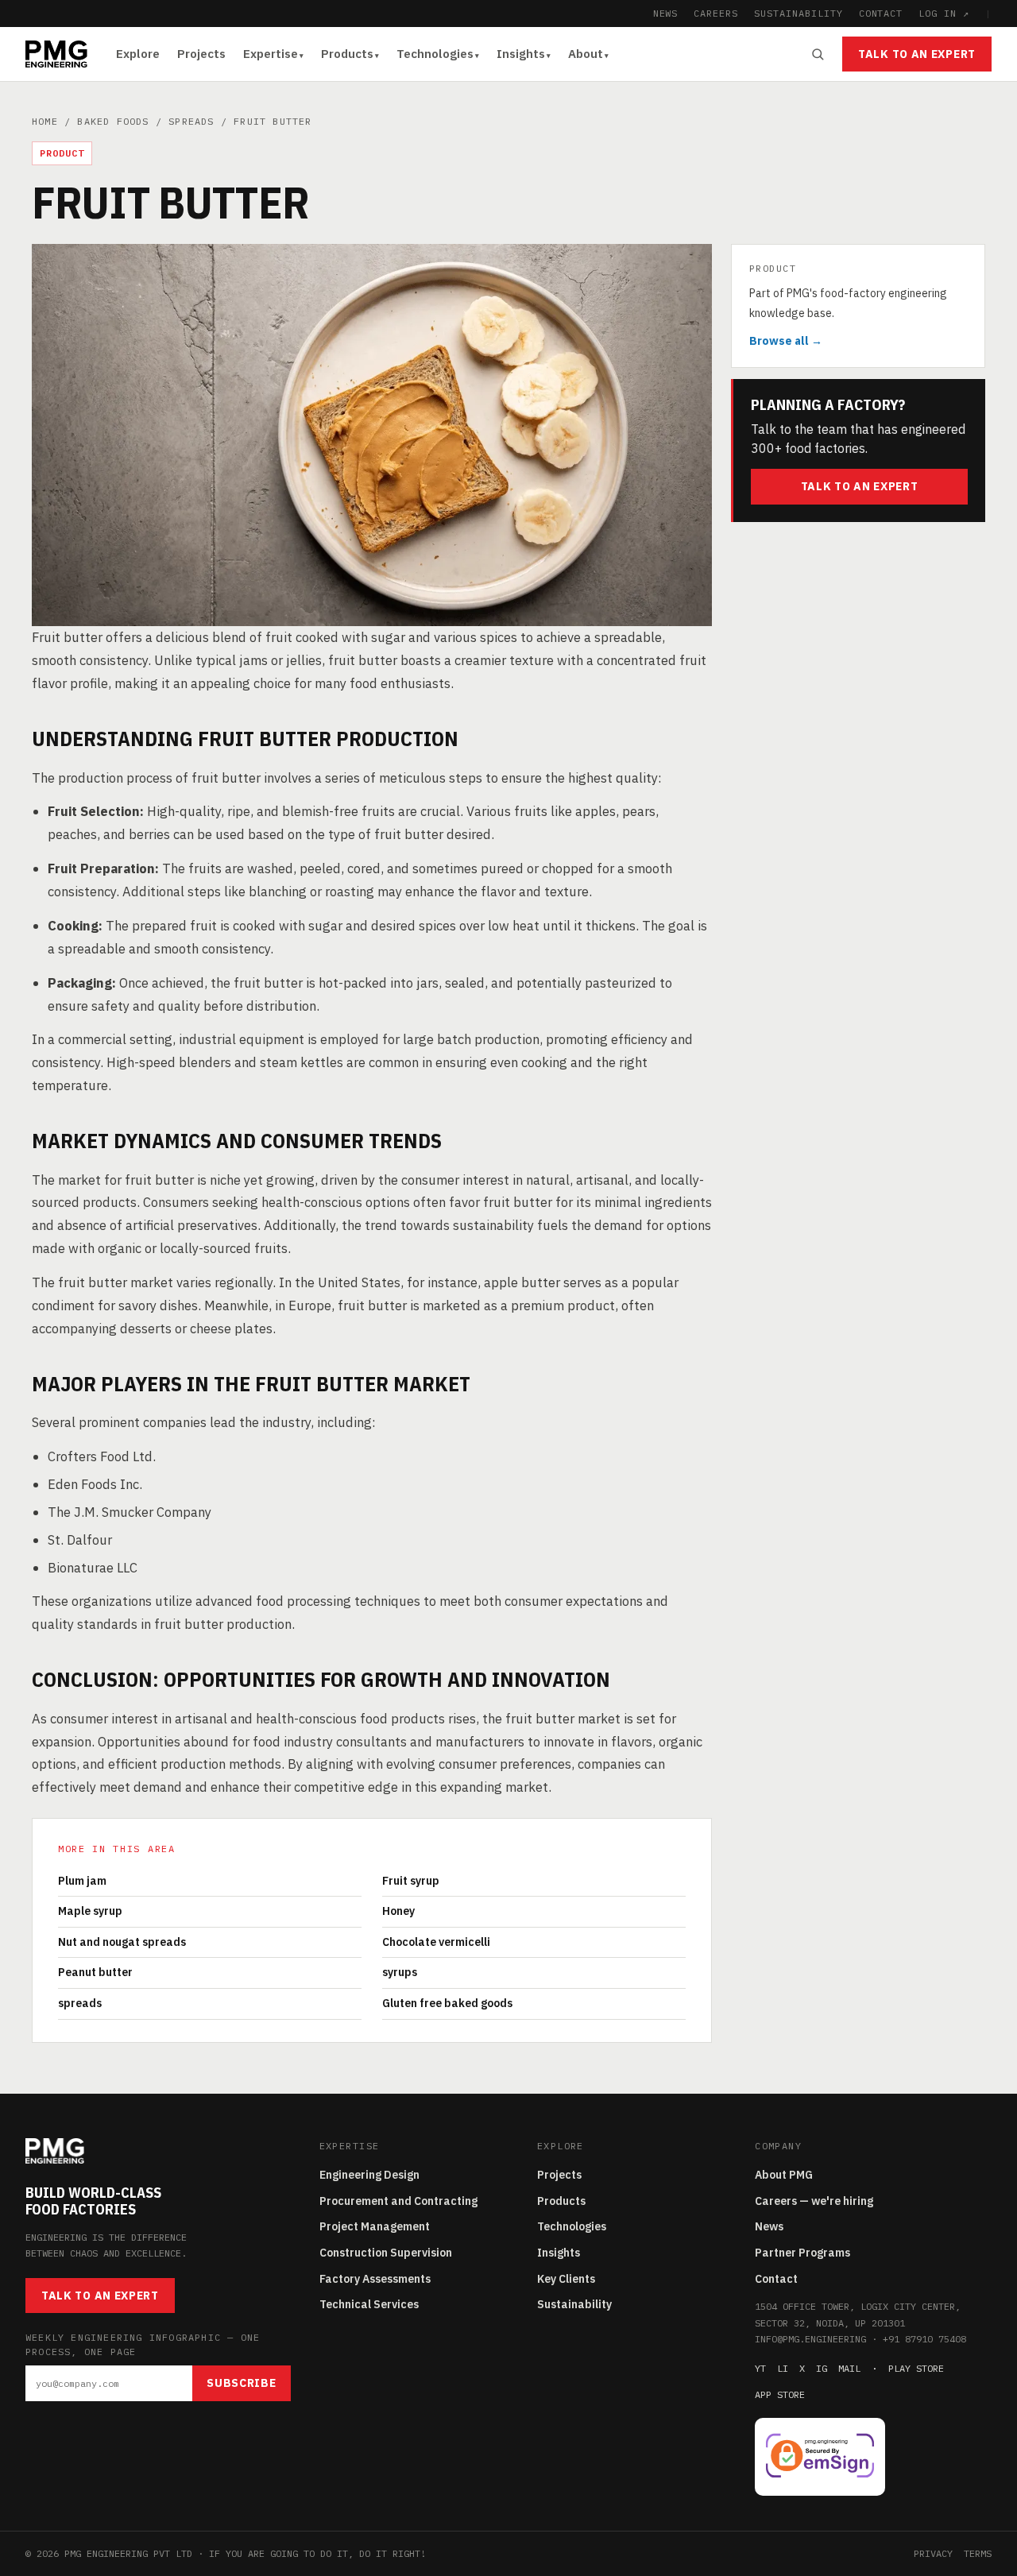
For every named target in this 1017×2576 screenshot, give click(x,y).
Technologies (435, 54)
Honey (398, 1911)
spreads (80, 2003)
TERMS (978, 2553)
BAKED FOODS (113, 121)
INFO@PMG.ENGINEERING (810, 2339)
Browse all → (786, 341)
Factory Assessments (375, 2279)
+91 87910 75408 (924, 2339)
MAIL (849, 2368)
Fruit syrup (411, 1881)
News (769, 2226)
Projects (201, 54)
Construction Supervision (386, 2253)
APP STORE (780, 2394)
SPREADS (191, 121)
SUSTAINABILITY (798, 13)
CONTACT (881, 13)
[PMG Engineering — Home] (56, 54)
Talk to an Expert (917, 54)
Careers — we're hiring (814, 2201)
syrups (400, 1972)
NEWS (666, 13)
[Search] (818, 54)
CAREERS (716, 13)
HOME (45, 121)
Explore (138, 54)
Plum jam (82, 1881)
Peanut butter (95, 1972)
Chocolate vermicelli (436, 1942)
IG (822, 2368)
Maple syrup (90, 1911)
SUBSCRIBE (241, 2383)
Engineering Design (369, 2175)
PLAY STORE (916, 2368)
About (586, 54)
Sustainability (574, 2304)
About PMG (784, 2175)
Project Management (375, 2226)
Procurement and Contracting (398, 2201)
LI (783, 2368)
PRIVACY (933, 2553)
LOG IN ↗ (944, 13)
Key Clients (566, 2279)
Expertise (271, 54)
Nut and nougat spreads (122, 1942)
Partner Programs (802, 2253)
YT (760, 2368)
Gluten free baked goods (447, 2003)
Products (347, 54)
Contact (776, 2279)
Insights (521, 54)
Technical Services (369, 2304)
